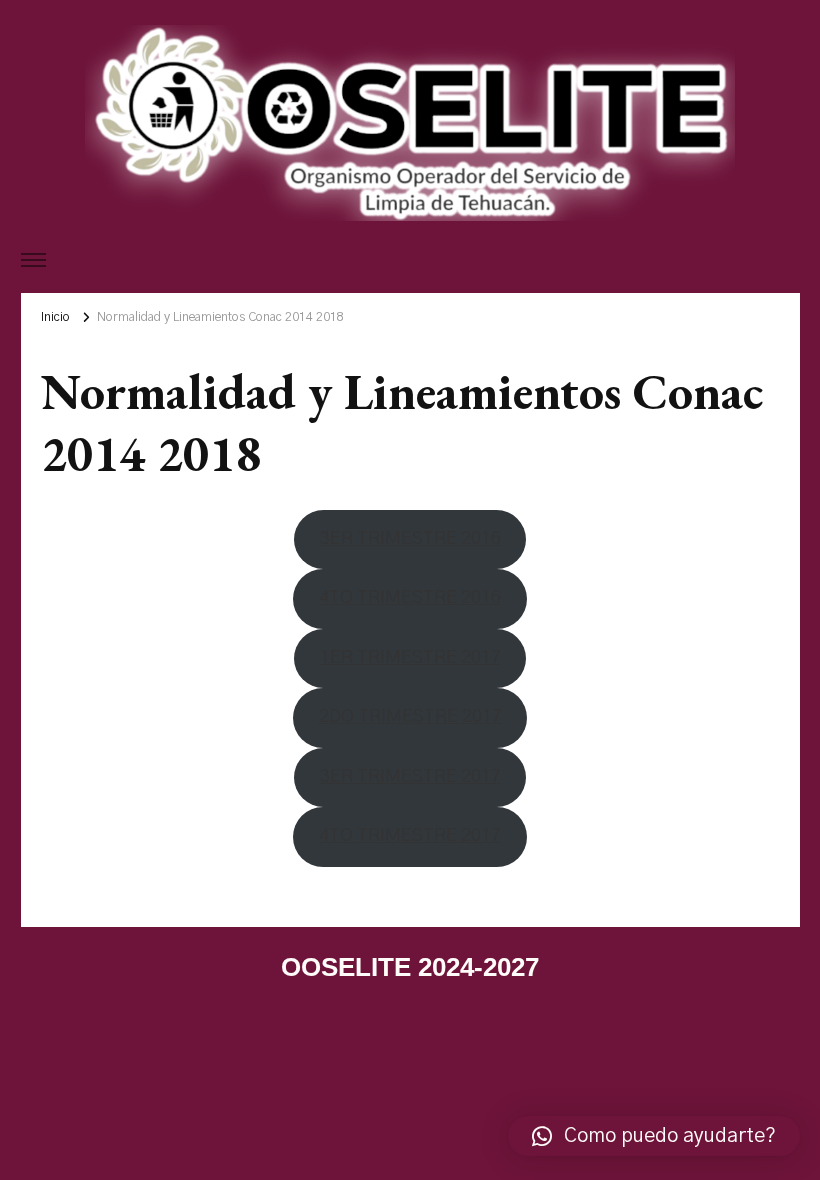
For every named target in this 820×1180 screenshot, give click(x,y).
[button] (654, 1136)
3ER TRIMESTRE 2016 (410, 539)
